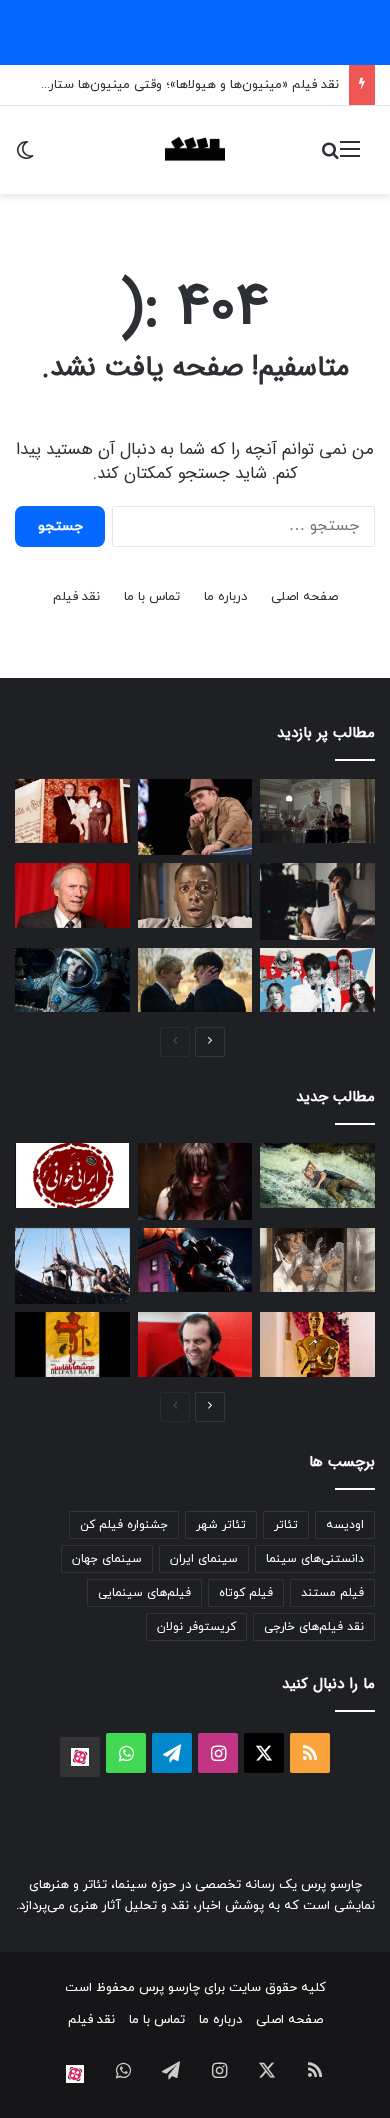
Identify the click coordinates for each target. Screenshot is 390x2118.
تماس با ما (152, 597)
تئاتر (286, 1525)
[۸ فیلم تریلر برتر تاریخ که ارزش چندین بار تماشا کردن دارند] (195, 1344)
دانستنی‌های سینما (315, 1559)
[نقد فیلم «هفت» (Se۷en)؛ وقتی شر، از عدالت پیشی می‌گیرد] (317, 811)
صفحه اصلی (304, 597)
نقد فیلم (76, 597)
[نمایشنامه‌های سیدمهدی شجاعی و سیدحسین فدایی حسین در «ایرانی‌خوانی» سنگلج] (72, 1175)
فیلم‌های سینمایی (144, 1593)
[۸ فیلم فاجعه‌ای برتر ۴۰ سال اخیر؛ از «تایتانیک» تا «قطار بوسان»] (72, 980)
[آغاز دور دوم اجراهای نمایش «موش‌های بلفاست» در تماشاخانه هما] (72, 1344)
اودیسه (345, 1525)
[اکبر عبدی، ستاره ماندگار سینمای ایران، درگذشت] (195, 817)
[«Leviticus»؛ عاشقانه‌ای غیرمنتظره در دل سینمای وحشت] (195, 980)
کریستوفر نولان (196, 1627)
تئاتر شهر (221, 1525)
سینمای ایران (204, 1559)
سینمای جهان (107, 1559)
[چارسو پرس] (195, 150)
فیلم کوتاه (246, 1593)
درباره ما (225, 597)
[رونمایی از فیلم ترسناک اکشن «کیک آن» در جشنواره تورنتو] (195, 1181)
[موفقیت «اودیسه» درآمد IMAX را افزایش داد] (72, 1266)
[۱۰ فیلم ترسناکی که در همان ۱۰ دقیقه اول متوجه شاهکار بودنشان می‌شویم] (195, 895)
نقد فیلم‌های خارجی (314, 1627)
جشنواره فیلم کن (124, 1525)
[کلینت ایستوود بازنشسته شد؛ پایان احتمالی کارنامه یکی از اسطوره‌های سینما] (72, 895)
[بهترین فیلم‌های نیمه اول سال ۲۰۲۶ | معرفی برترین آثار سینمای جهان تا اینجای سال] (317, 980)
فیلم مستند (332, 1593)
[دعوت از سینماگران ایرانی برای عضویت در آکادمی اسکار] (317, 1344)
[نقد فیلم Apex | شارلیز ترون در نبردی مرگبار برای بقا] (317, 1175)
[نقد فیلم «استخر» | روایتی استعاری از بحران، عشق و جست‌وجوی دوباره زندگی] (317, 901)
